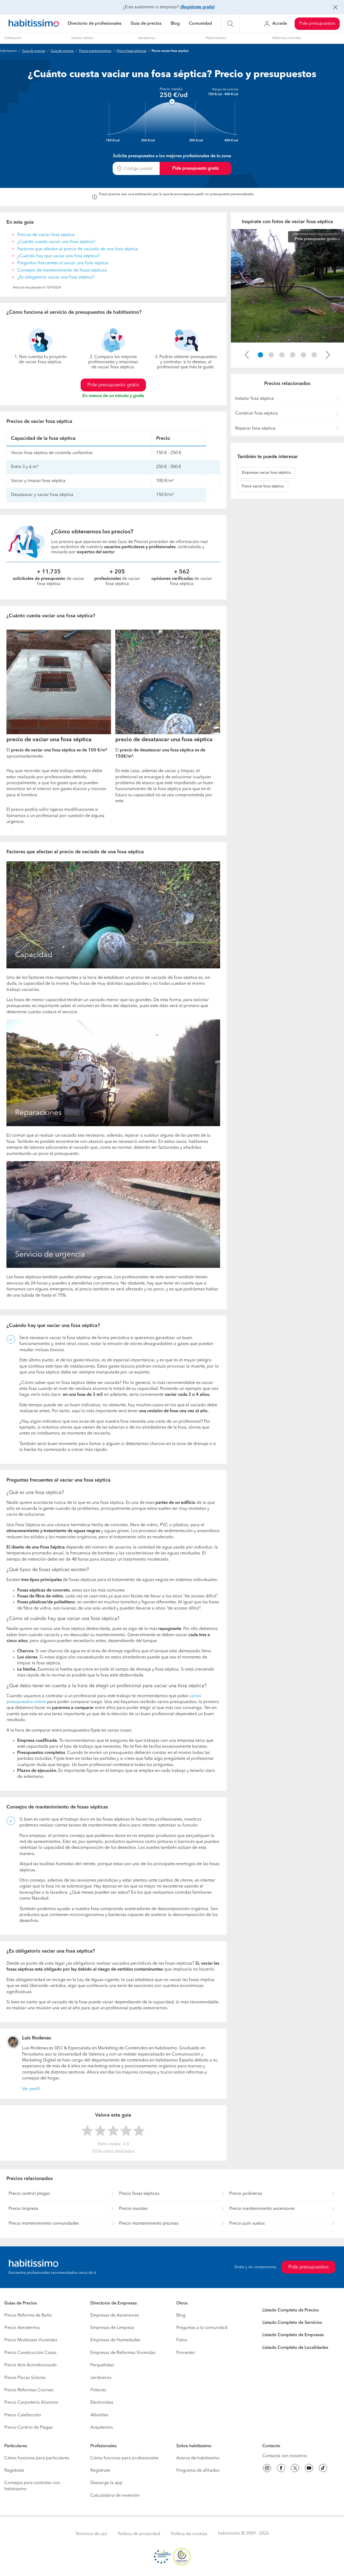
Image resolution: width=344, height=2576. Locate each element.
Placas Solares (216, 38)
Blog (175, 24)
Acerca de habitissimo (198, 2458)
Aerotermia (147, 38)
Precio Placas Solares (25, 2378)
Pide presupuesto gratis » (317, 239)
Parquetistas (102, 2365)
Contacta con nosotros (285, 2456)
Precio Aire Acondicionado (31, 2365)
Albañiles (99, 2415)
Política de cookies (189, 2534)
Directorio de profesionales (95, 24)
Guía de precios (146, 24)
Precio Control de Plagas (28, 2428)
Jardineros (101, 2378)
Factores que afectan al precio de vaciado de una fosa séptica (78, 249)
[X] (295, 2469)
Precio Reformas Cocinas (29, 2390)
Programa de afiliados (198, 2471)
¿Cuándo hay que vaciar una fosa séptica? (58, 256)
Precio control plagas (29, 2194)
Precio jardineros (246, 2194)
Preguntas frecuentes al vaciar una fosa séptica (63, 263)
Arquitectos (102, 2428)
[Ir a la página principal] (34, 24)
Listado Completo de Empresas (293, 2335)
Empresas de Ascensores (115, 2315)
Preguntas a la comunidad (202, 2328)
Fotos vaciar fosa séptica (263, 486)
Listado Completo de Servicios (292, 2323)
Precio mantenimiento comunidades (44, 2224)
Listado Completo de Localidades (295, 2348)
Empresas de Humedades (115, 2340)
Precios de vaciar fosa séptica (46, 235)
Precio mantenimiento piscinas (149, 2224)
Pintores (98, 2390)
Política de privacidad (139, 2534)
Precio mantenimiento (95, 51)
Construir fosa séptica (257, 413)
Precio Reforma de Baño (28, 2315)
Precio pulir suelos (247, 2224)
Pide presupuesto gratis (196, 169)
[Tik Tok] (323, 2469)
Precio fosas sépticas (131, 51)
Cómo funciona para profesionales (124, 2458)
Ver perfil (31, 2089)
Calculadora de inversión (115, 2496)
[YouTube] (309, 2469)
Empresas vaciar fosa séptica (266, 473)
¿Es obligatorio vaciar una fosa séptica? (56, 277)
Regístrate (14, 2471)
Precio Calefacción (23, 2415)
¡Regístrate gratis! (197, 7)
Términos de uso (91, 2534)
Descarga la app (106, 2483)
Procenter (186, 2353)
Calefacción (13, 38)
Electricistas (102, 2403)
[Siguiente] (328, 355)
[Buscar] (230, 24)
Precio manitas (133, 2209)
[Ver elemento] (260, 355)
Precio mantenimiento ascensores (262, 2209)
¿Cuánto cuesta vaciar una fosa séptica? (56, 242)
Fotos (182, 2340)
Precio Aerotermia (22, 2328)
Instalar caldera (82, 38)
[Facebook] (281, 2469)
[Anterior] (247, 355)
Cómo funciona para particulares (37, 2458)
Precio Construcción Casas (30, 2353)
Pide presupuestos (317, 24)
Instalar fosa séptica (255, 399)
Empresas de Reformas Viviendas (123, 2353)
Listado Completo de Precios (291, 2310)
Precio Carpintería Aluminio (31, 2403)
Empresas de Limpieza (112, 2328)
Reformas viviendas (287, 38)
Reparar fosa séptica (255, 429)
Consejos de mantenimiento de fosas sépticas (62, 270)
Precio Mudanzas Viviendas (31, 2340)
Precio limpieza (23, 2209)
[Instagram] (267, 2469)
